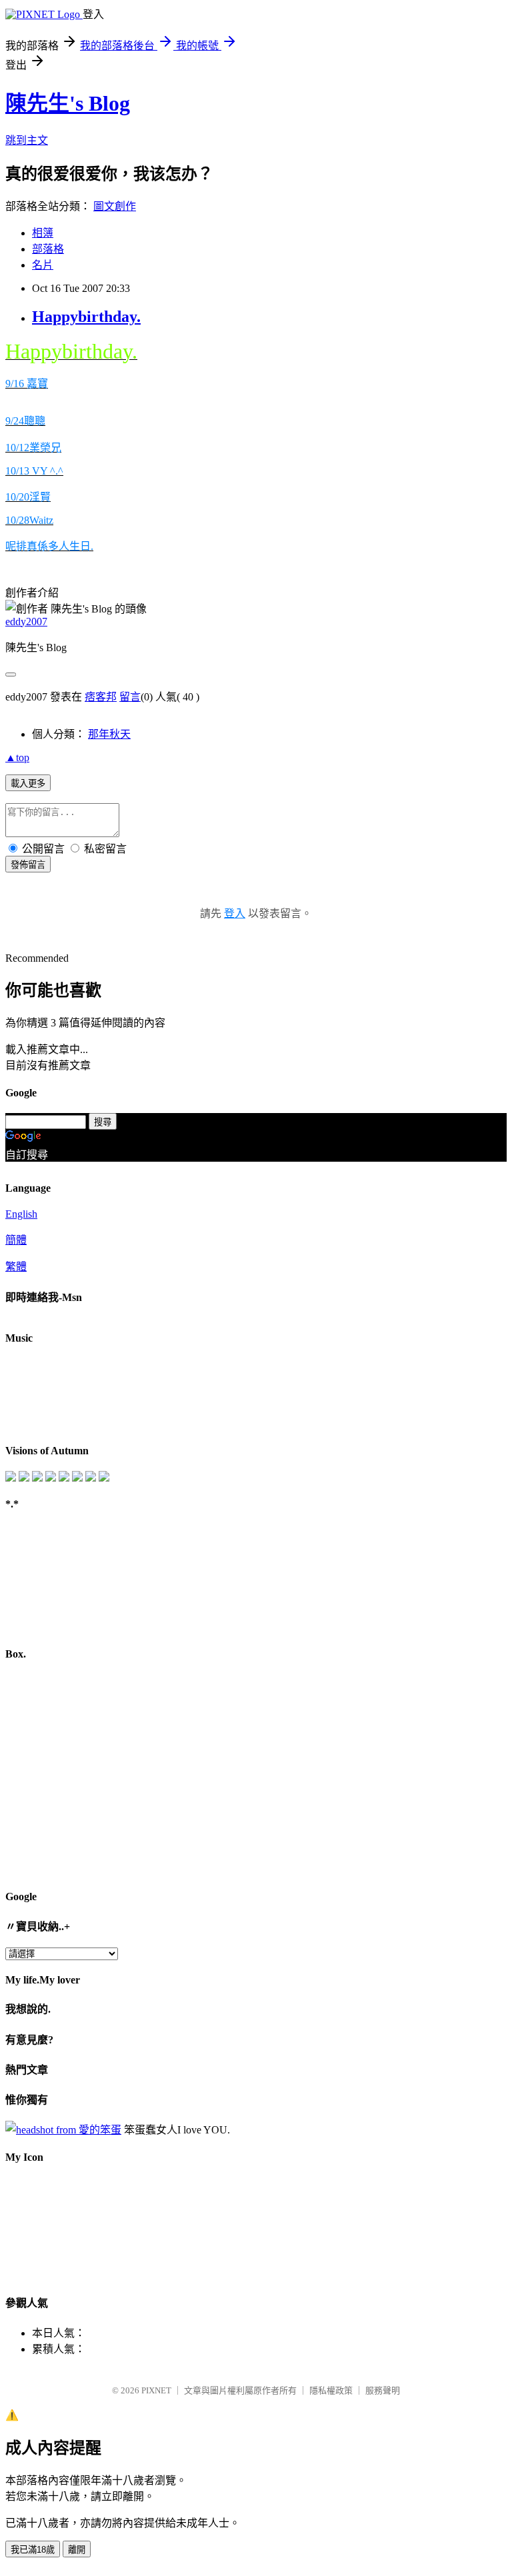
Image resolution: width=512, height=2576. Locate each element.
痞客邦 (101, 697)
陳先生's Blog (68, 103)
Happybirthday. (86, 317)
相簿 (43, 233)
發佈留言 (28, 865)
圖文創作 (115, 206)
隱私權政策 (331, 2390)
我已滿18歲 (33, 2550)
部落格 (48, 249)
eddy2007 (26, 622)
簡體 (16, 1240)
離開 (77, 2550)
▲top (17, 757)
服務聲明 (383, 2390)
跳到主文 (27, 140)
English (21, 1214)
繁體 (16, 1267)
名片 (43, 265)
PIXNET (156, 2390)
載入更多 (28, 783)
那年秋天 (109, 734)
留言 (130, 697)
